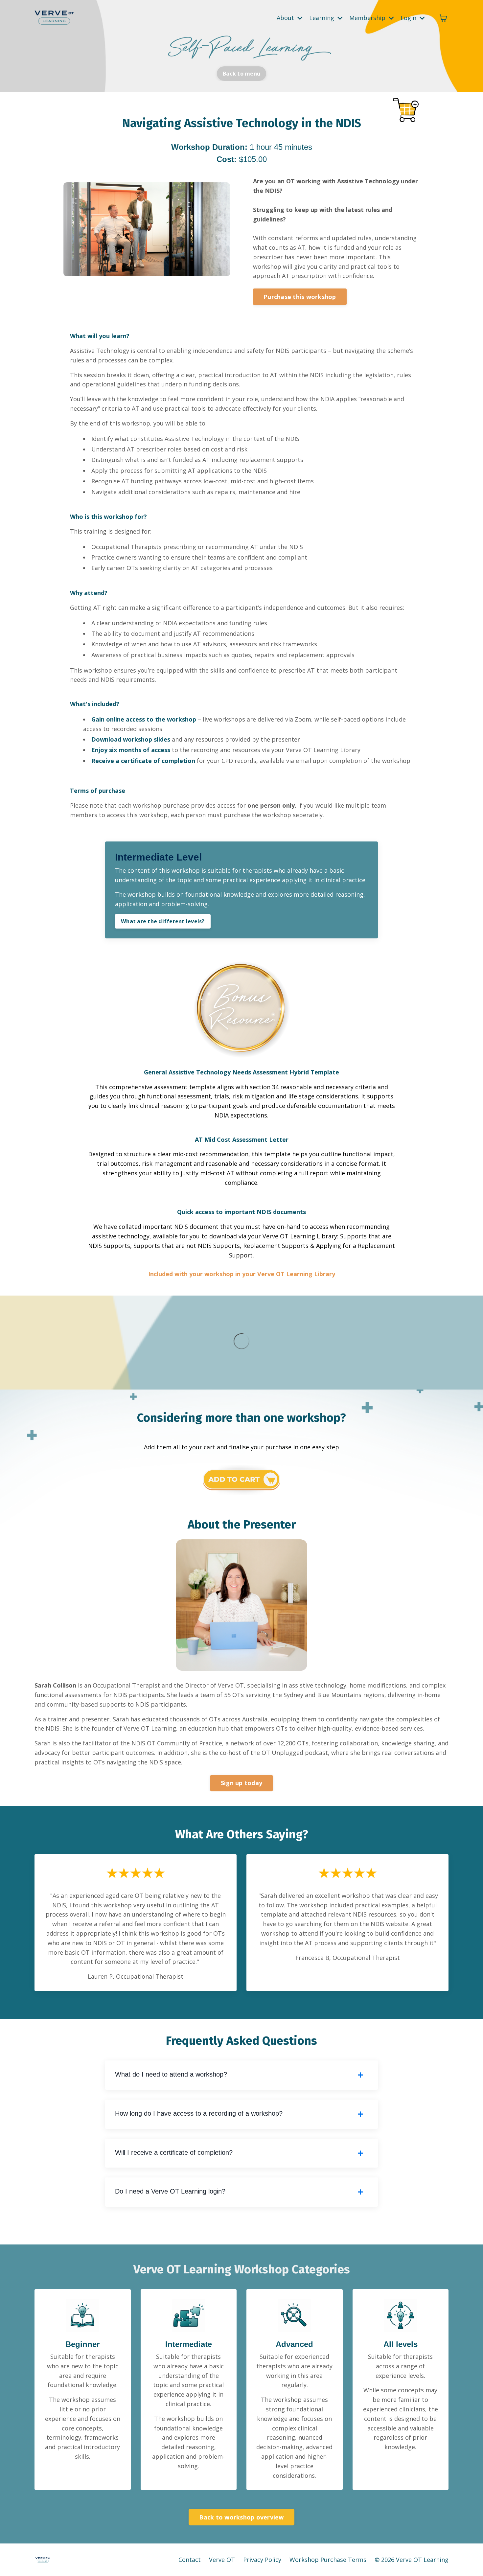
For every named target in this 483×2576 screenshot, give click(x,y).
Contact (190, 2560)
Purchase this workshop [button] (300, 297)
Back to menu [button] (241, 74)
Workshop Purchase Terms (328, 2560)
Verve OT (222, 2560)
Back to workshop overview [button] (241, 2517)
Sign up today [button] (241, 1783)
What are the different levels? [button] (163, 921)
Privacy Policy (263, 2560)
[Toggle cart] (443, 18)
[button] (300, 295)
